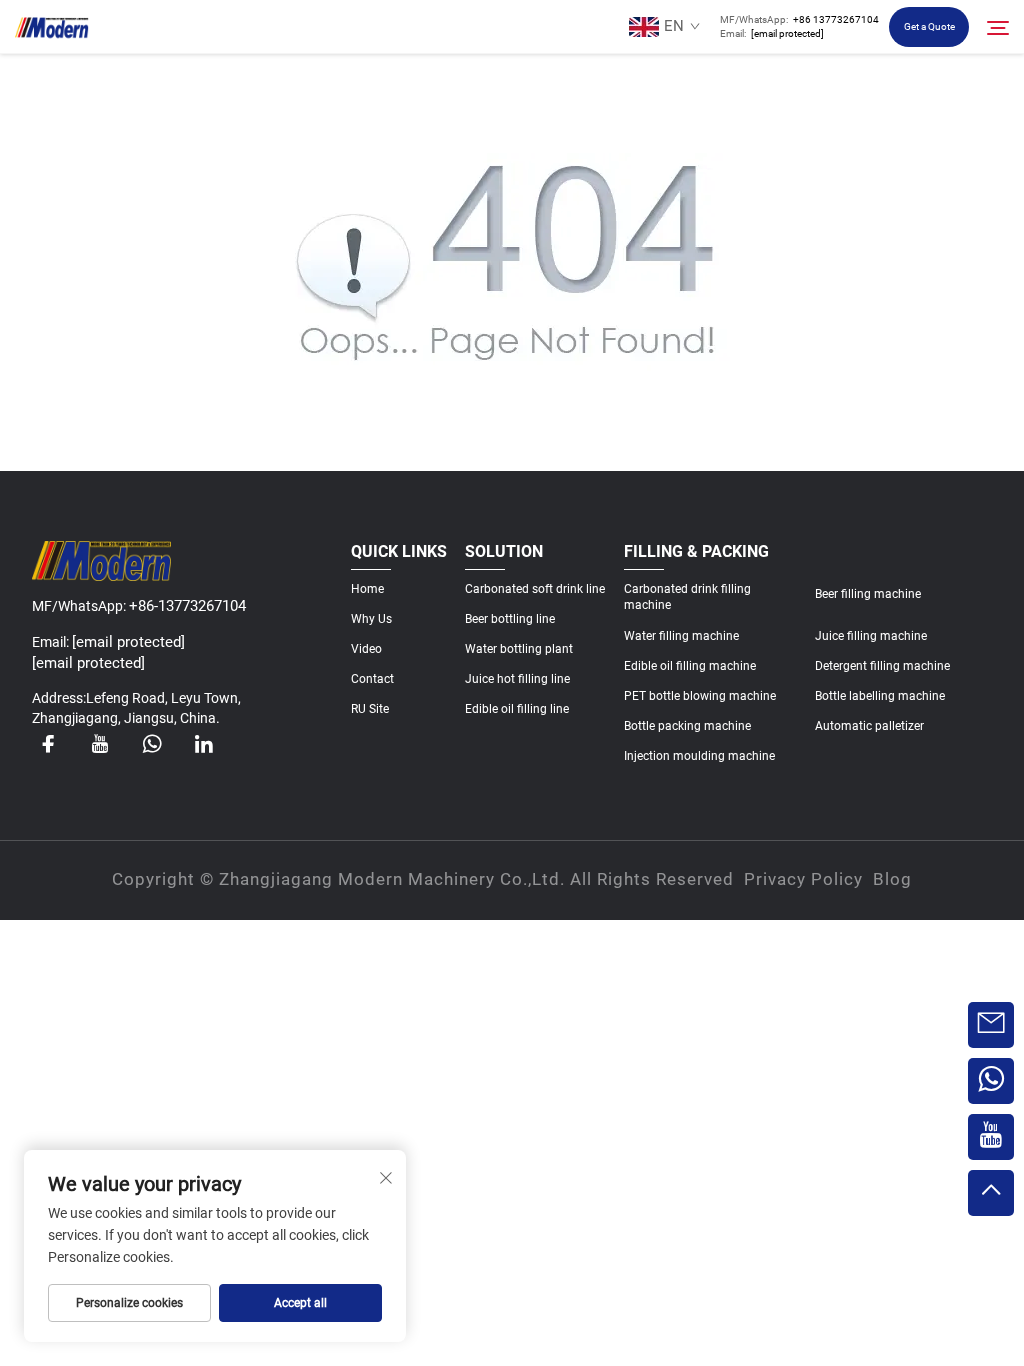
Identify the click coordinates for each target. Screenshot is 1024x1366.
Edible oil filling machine (690, 666)
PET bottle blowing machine (700, 696)
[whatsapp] (152, 744)
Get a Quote (929, 26)
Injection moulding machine (699, 756)
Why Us (371, 619)
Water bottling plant (519, 649)
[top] (991, 1193)
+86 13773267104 (836, 19)
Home (367, 589)
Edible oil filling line (517, 709)
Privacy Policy (803, 879)
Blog (892, 879)
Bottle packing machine (687, 726)
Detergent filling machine (882, 666)
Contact (372, 679)
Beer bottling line (510, 619)
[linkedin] (204, 744)
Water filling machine (681, 636)
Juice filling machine (871, 636)
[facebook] (48, 744)
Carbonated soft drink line (535, 589)
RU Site (370, 709)
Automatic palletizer (869, 726)
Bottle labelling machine (880, 696)
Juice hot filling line (517, 679)
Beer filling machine (868, 594)
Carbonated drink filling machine (687, 597)
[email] (991, 1025)
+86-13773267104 (187, 606)
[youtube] (100, 744)
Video (366, 649)
